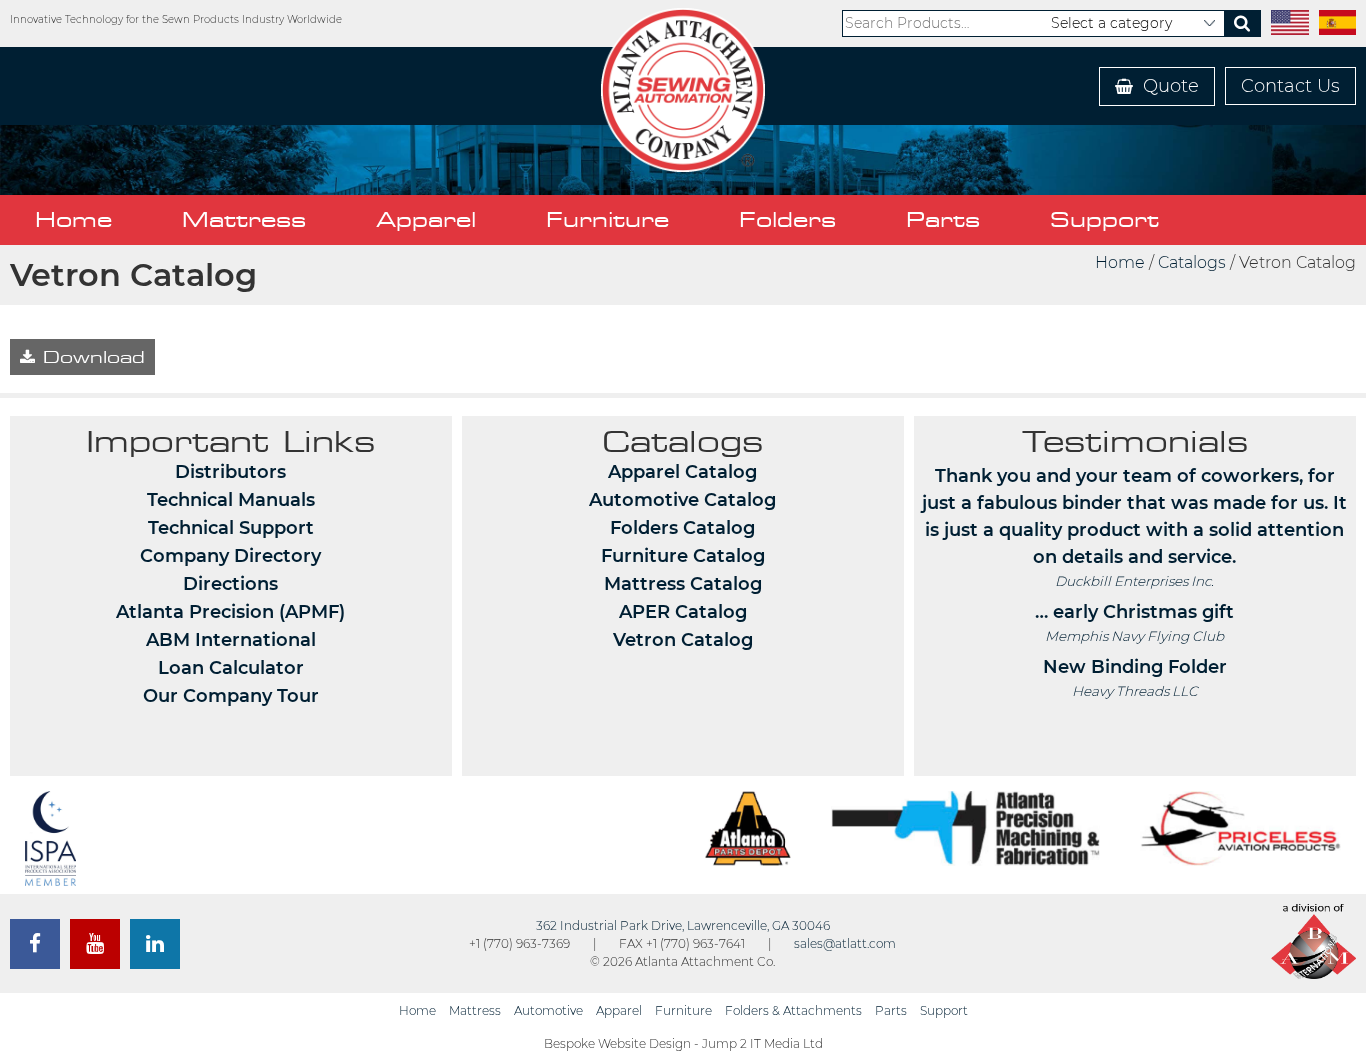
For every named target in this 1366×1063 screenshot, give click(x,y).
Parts (943, 219)
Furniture (607, 219)
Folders (787, 219)
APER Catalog (683, 612)
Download (90, 357)
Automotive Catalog (682, 500)
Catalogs (1192, 262)
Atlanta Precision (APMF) (230, 612)
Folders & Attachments (793, 1010)
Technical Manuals (231, 500)
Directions (230, 584)
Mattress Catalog (683, 584)
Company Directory (230, 556)
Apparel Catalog (682, 472)
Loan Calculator (231, 668)
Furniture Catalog (683, 556)
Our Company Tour (231, 696)
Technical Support (231, 528)
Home (73, 219)
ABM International (231, 640)
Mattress (244, 219)
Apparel (426, 219)
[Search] (1242, 23)
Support (1104, 219)
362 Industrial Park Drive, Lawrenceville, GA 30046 (683, 925)
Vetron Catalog (683, 640)
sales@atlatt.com (845, 943)
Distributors (230, 472)
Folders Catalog (682, 528)
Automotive (548, 1010)
